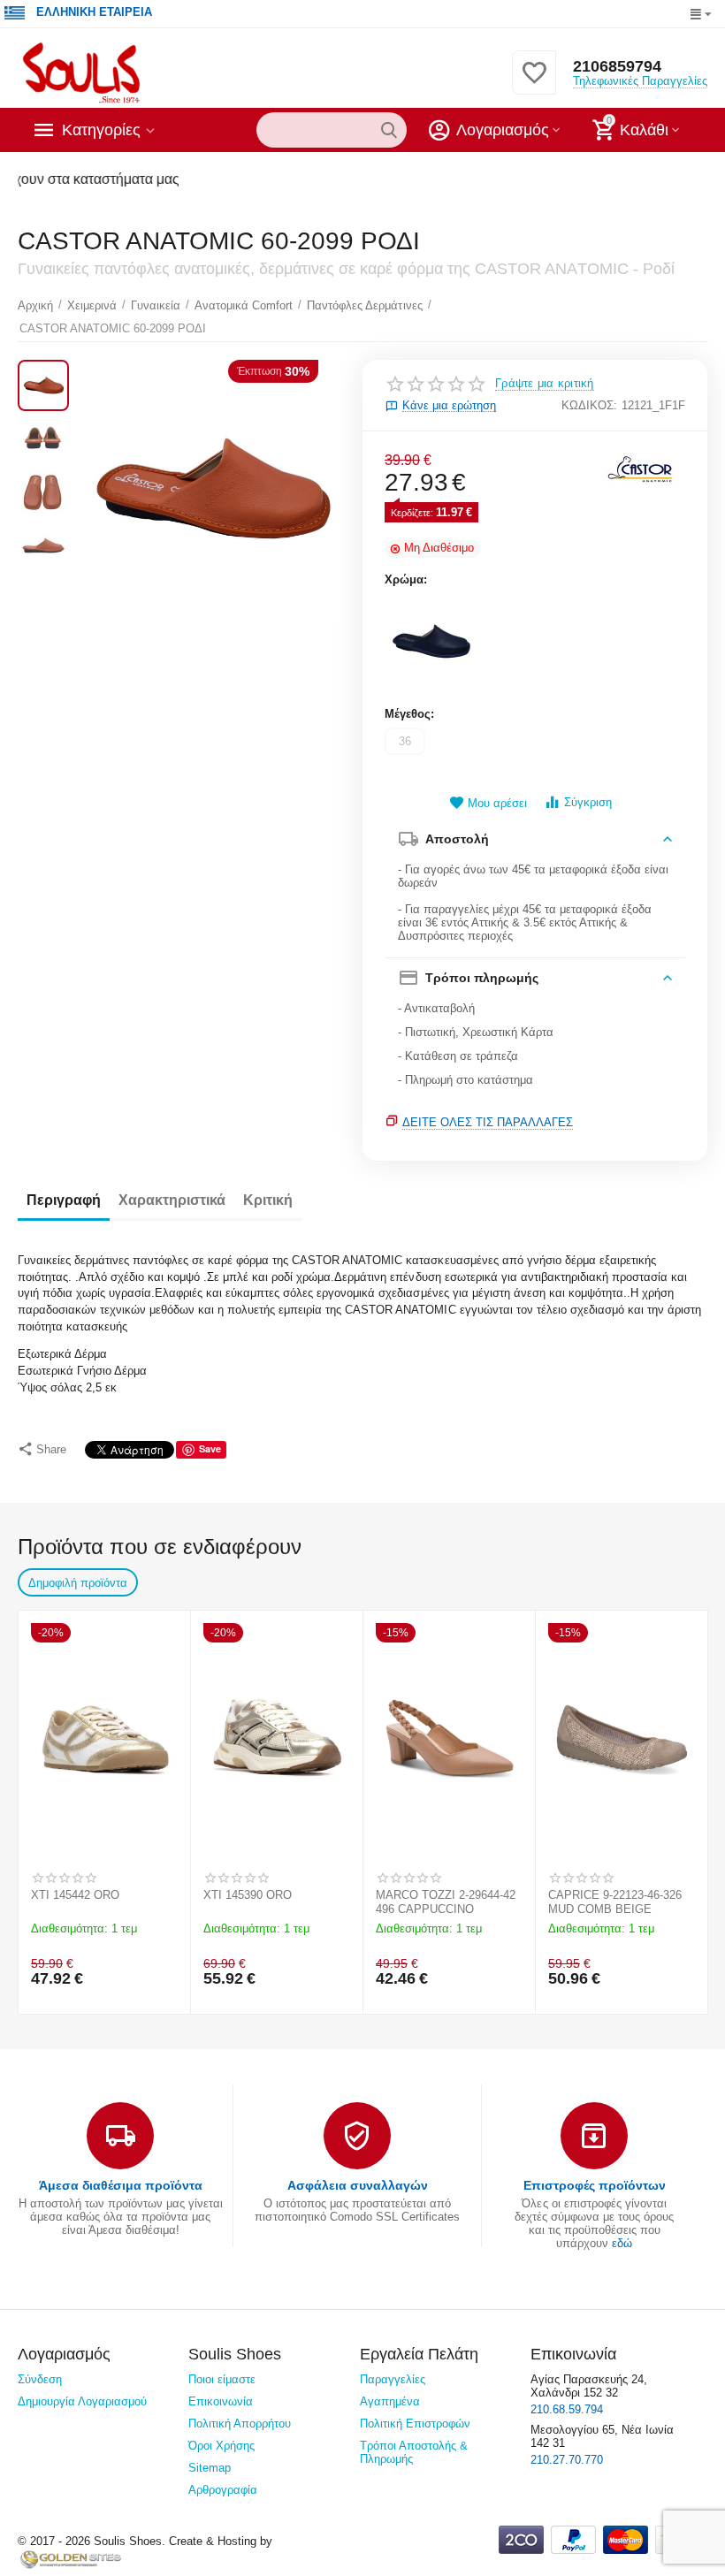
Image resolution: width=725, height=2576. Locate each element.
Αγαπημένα (390, 2401)
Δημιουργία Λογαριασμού (82, 2401)
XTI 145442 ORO (75, 1895)
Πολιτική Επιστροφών (415, 2424)
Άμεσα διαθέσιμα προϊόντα (121, 2185)
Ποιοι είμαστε (222, 2379)
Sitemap (210, 2468)
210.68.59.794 (567, 2409)
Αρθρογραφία (223, 2490)
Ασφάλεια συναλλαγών (358, 2185)
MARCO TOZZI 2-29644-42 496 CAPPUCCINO (446, 1902)
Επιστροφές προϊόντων (595, 2185)
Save (210, 1448)
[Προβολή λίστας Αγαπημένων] (534, 83)
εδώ (622, 2243)
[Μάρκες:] (641, 468)
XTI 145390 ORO (248, 1895)
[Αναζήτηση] (389, 130)
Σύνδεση (40, 2379)
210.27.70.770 (567, 2460)
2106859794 (617, 66)
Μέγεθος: (409, 714)
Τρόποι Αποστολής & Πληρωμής (414, 2452)
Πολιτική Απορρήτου (240, 2424)
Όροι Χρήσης (221, 2446)
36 (405, 741)
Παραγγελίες (393, 2379)
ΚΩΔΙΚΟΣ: (589, 405)
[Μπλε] (432, 644)
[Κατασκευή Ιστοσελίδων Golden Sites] (71, 2559)
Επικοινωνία (221, 2401)
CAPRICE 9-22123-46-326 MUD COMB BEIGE (615, 1902)
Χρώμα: (406, 579)
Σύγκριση (588, 802)
